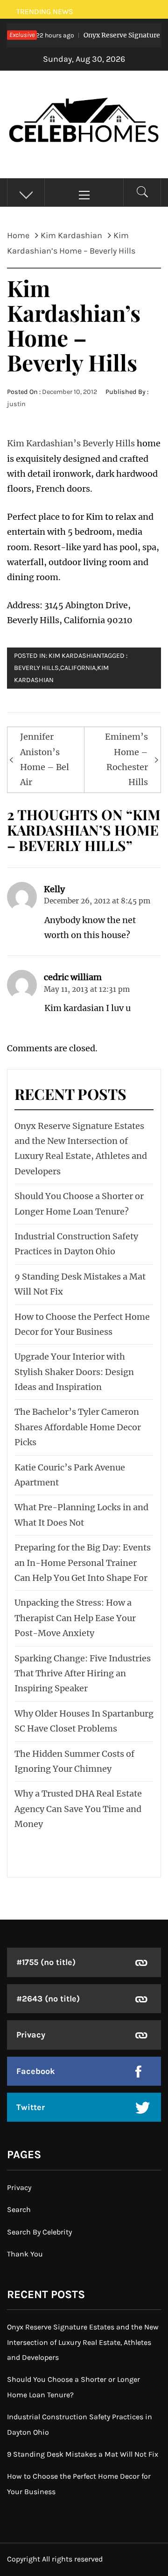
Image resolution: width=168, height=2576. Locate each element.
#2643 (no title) (48, 1999)
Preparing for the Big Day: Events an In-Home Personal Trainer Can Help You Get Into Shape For (83, 1563)
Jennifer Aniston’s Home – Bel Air (45, 759)
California (78, 668)
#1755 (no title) (46, 1962)
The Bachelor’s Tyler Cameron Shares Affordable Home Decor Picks (78, 1427)
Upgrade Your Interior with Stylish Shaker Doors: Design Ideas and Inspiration (74, 1372)
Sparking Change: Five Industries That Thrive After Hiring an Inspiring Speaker (83, 1674)
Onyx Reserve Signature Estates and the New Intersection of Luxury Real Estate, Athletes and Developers (83, 2342)
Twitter (31, 2107)
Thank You (25, 2254)
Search (19, 2209)
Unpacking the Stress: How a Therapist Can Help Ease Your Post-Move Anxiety (75, 1618)
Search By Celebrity (39, 2232)
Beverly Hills (109, 443)
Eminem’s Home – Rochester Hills (126, 759)
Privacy (31, 2035)
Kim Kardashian (75, 656)
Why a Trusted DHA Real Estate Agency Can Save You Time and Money (78, 1809)
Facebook (36, 2071)
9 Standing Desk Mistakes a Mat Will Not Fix (83, 2454)
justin (16, 404)
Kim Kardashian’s (44, 443)
